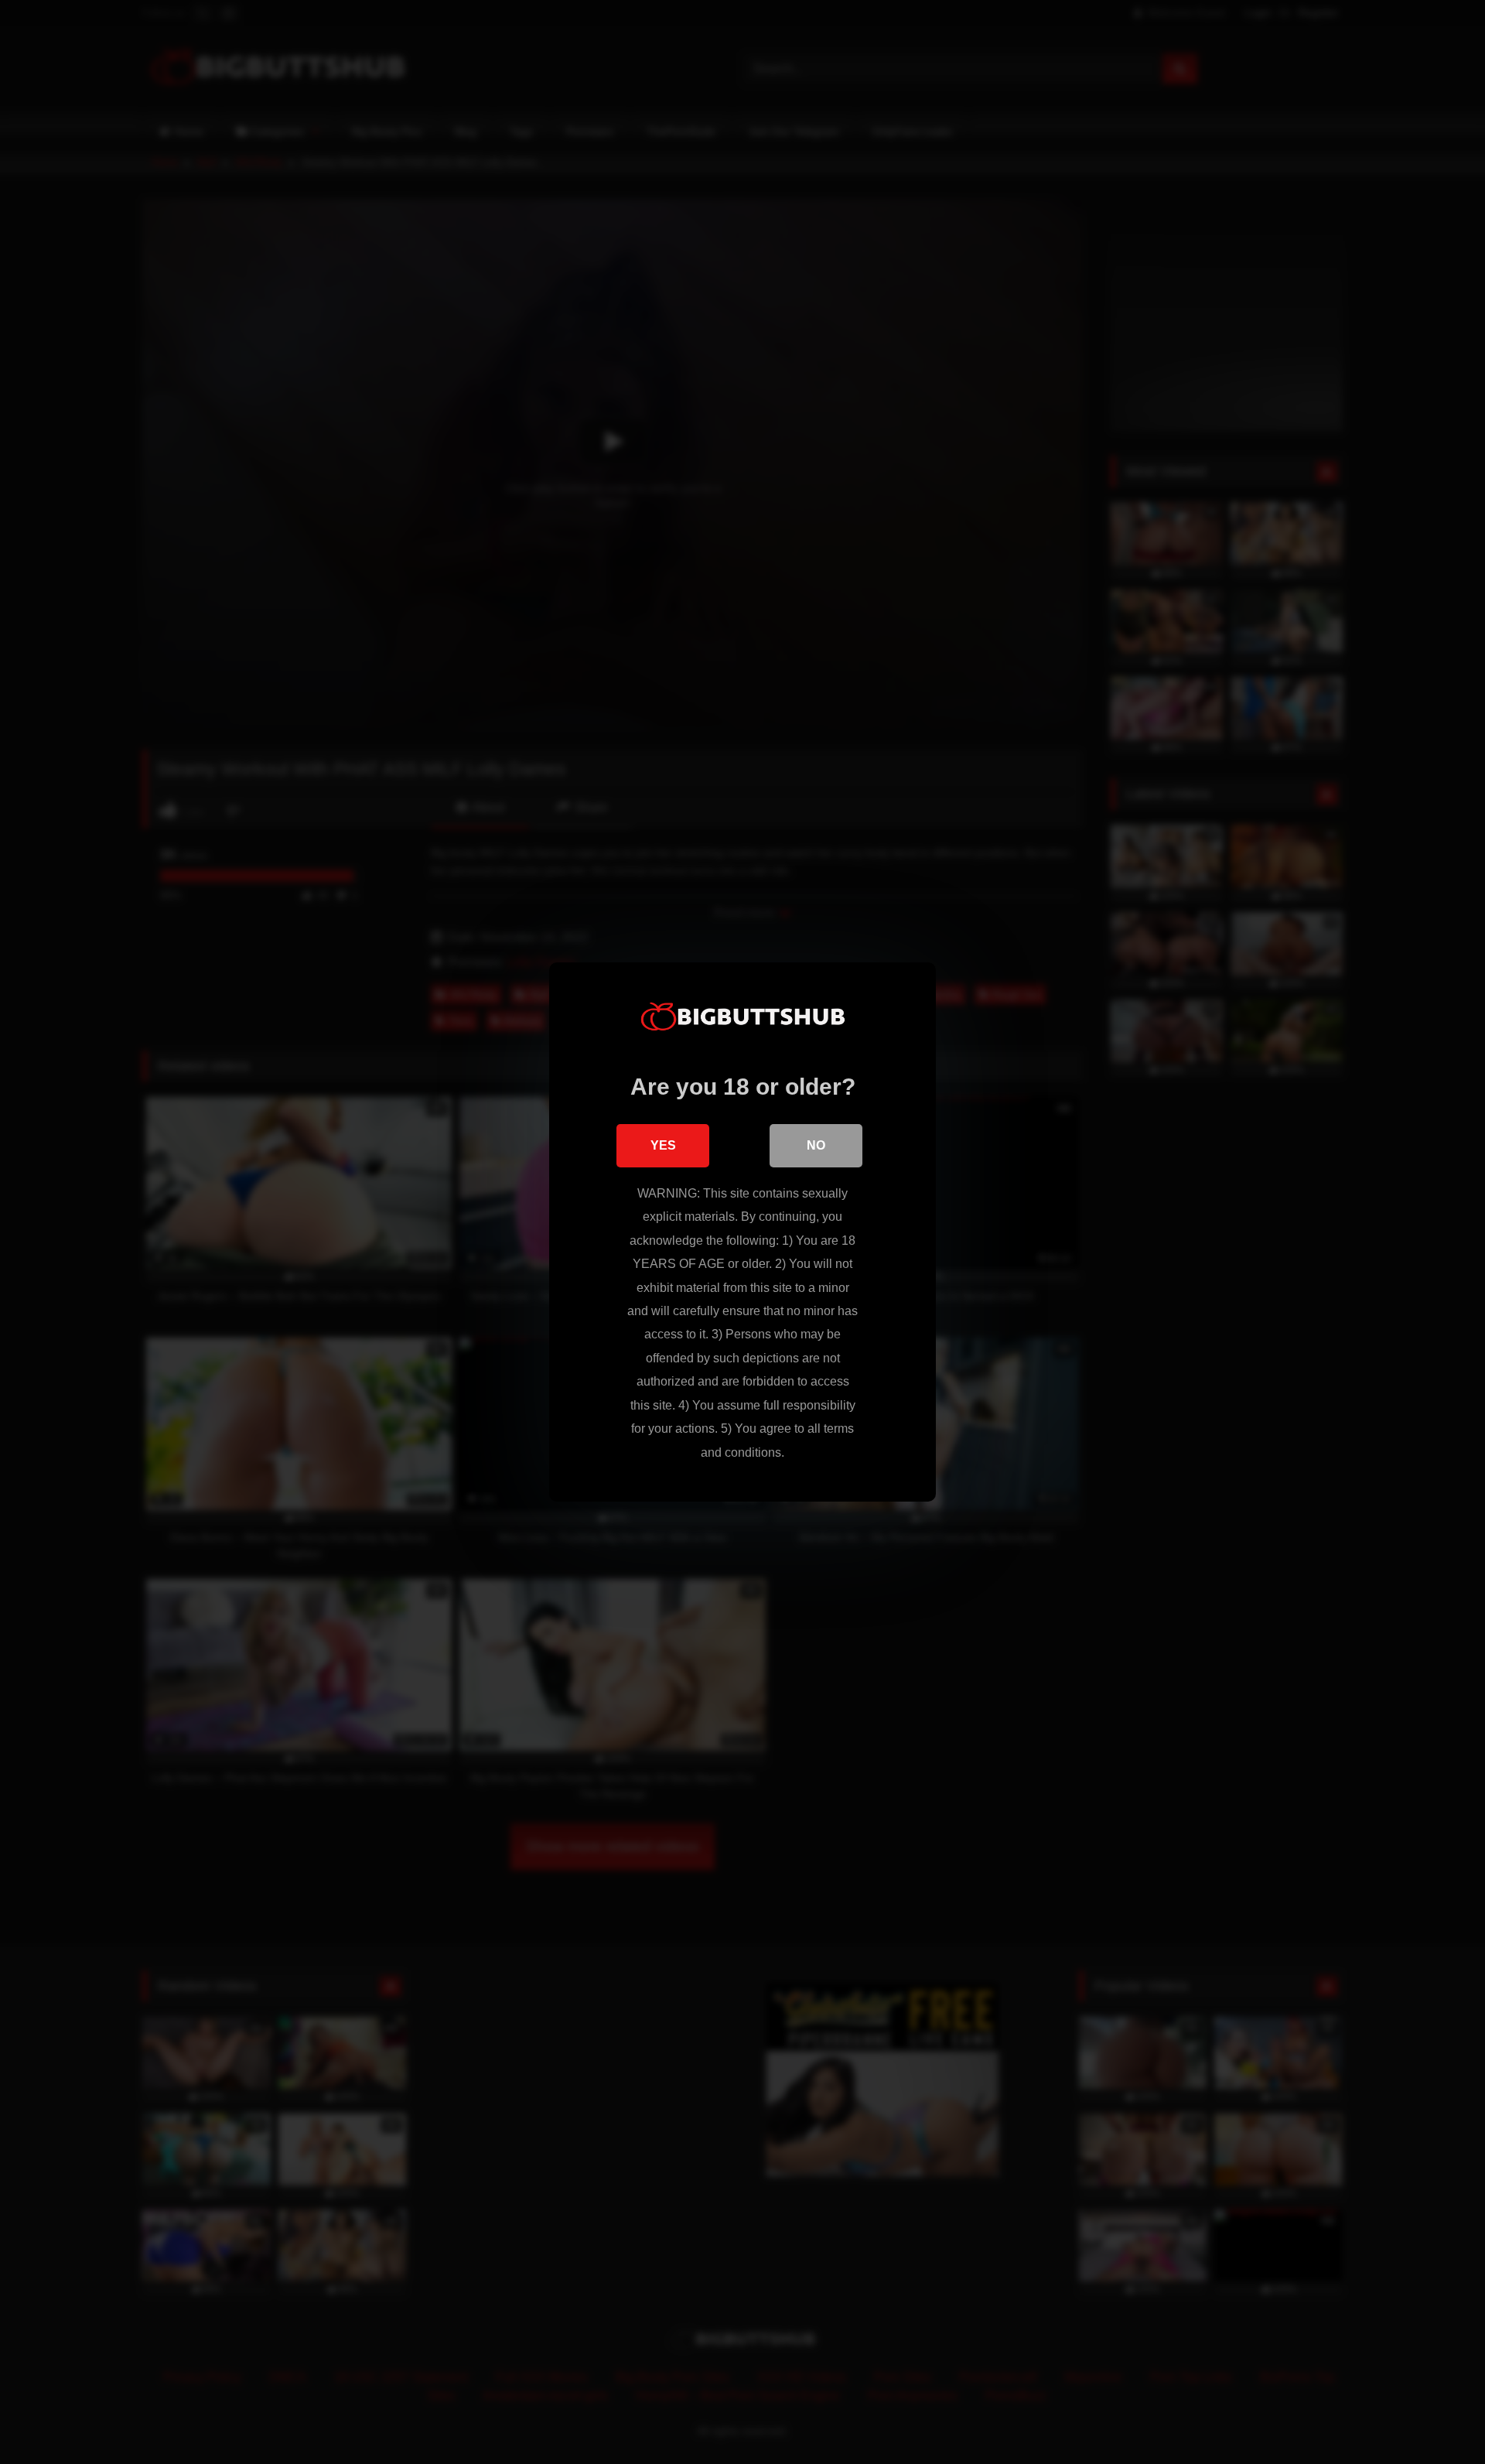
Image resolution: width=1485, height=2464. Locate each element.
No (816, 1145)
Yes (663, 1145)
